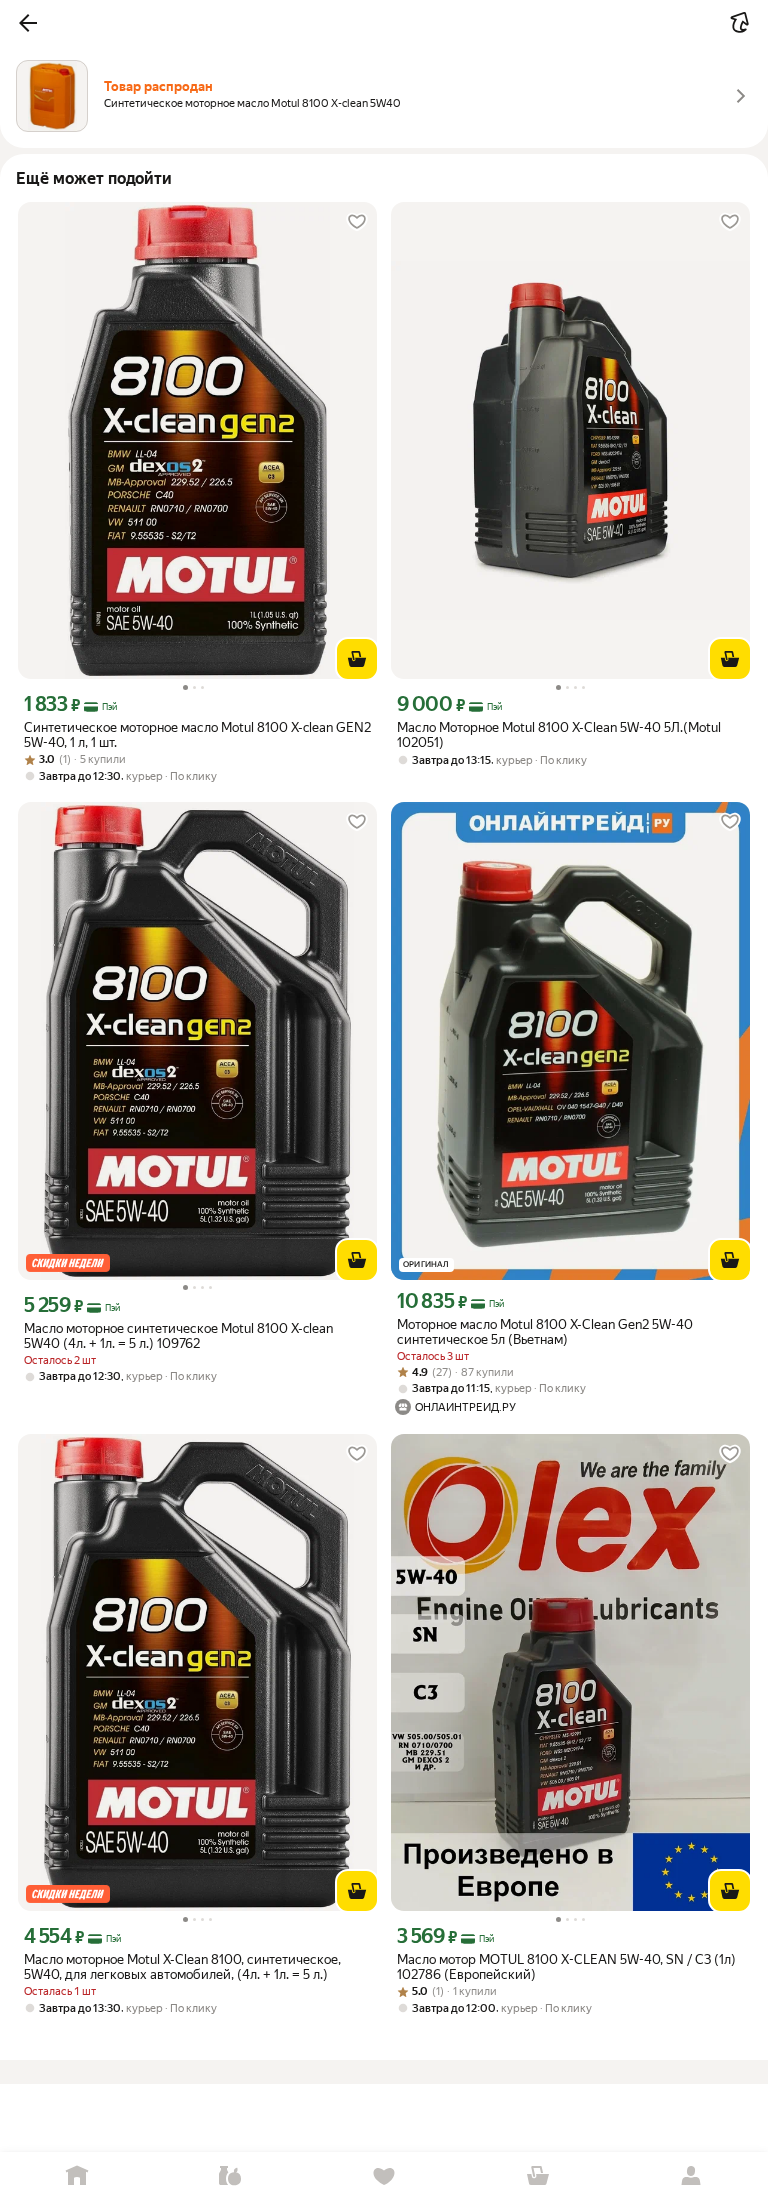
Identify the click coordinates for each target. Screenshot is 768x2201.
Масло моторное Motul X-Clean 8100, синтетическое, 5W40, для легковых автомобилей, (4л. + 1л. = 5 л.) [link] (182, 1967)
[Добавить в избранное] (357, 222)
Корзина (538, 2176)
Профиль (691, 2176)
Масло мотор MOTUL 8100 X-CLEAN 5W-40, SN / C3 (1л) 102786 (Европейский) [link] (566, 1967)
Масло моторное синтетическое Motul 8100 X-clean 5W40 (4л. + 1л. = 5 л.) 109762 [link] (178, 1336)
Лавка (231, 2176)
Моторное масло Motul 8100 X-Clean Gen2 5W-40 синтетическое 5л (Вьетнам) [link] (545, 1332)
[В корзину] (357, 659)
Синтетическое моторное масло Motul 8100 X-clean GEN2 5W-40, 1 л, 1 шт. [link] (197, 735)
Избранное (384, 2176)
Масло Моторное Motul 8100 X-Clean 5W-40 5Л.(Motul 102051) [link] (559, 735)
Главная (77, 2176)
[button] (28, 23)
